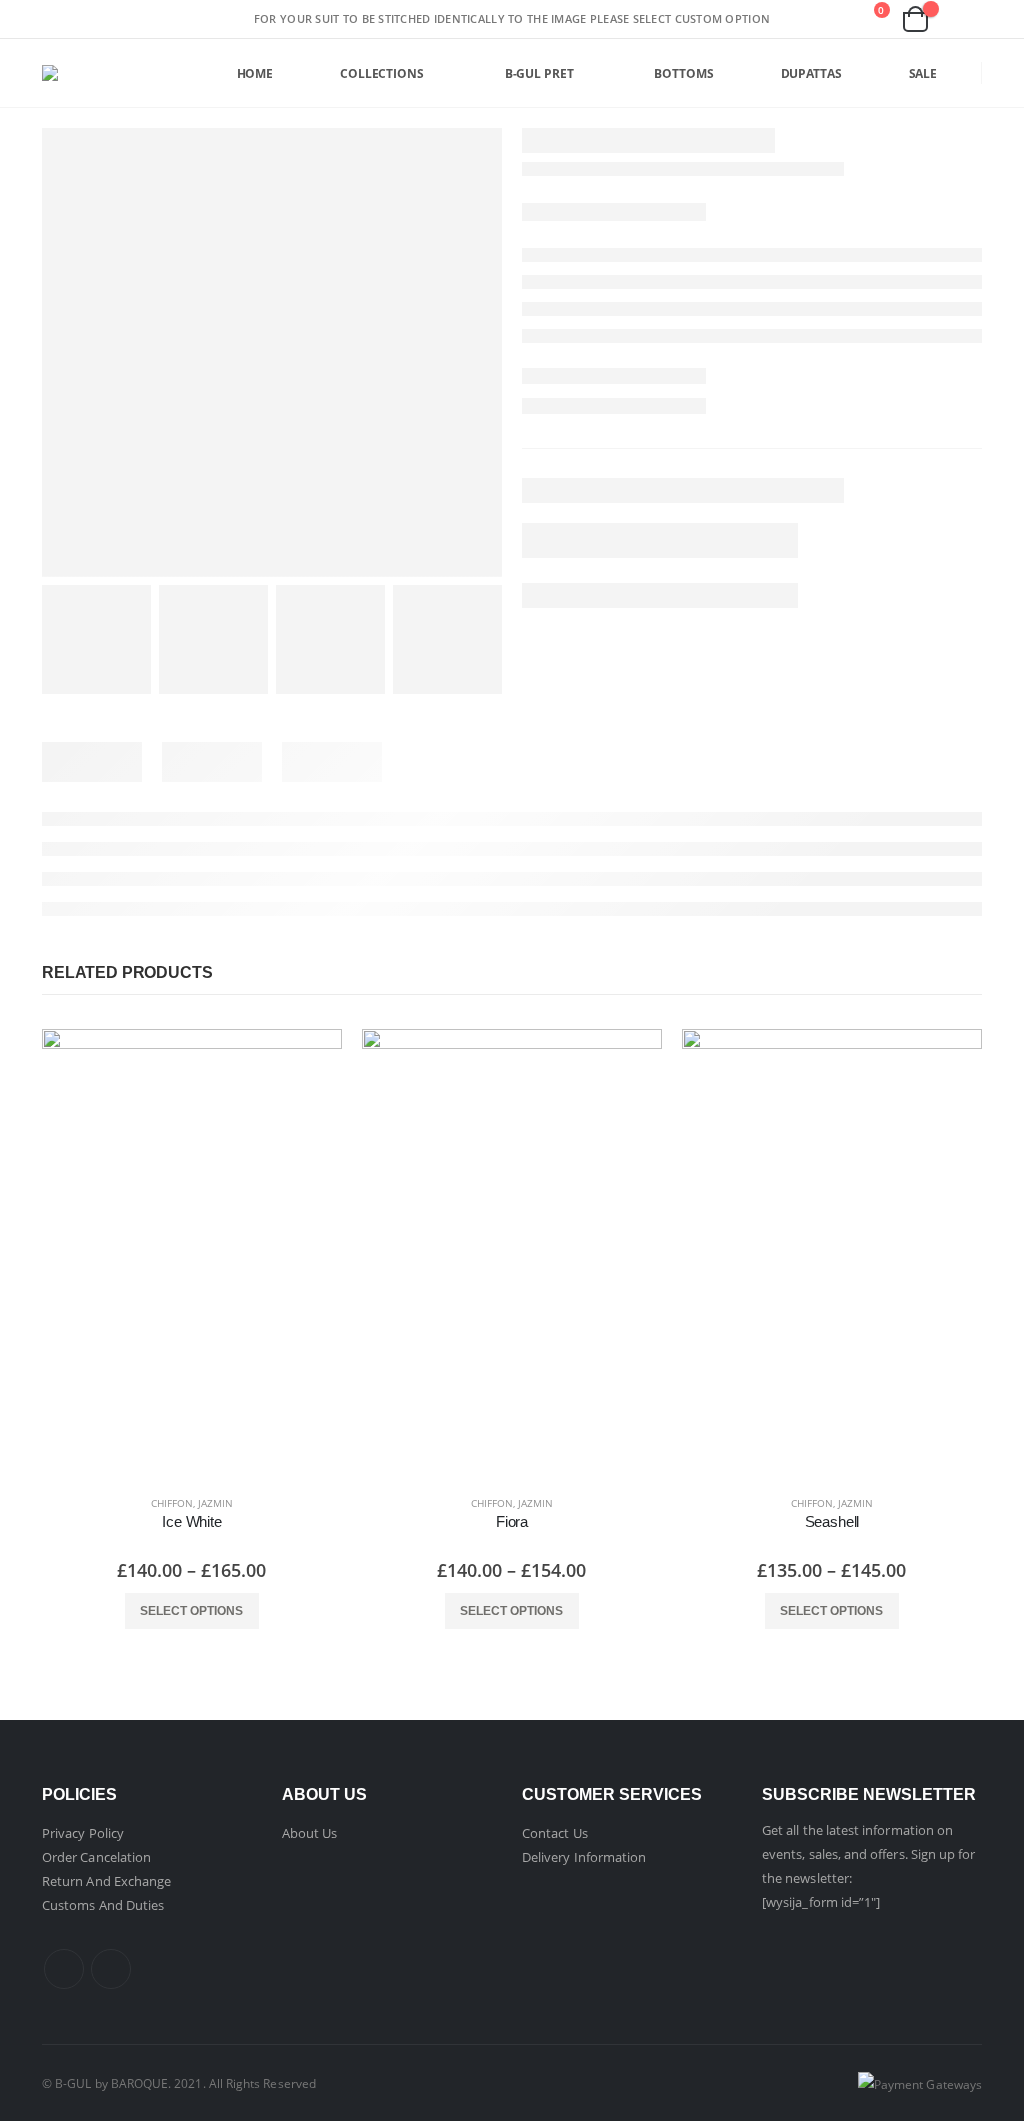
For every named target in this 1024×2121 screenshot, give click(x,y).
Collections (382, 73)
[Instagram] (225, 19)
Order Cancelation (96, 1857)
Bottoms (683, 73)
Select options (191, 1611)
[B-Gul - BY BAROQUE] (68, 73)
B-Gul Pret (539, 73)
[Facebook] (194, 19)
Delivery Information (584, 1857)
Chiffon (172, 1503)
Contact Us (555, 1833)
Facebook (64, 1969)
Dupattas (811, 73)
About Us (310, 1833)
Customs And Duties (103, 1905)
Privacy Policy (83, 1833)
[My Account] (964, 19)
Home (255, 73)
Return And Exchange (106, 1881)
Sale (923, 73)
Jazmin (215, 1503)
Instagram (111, 1969)
